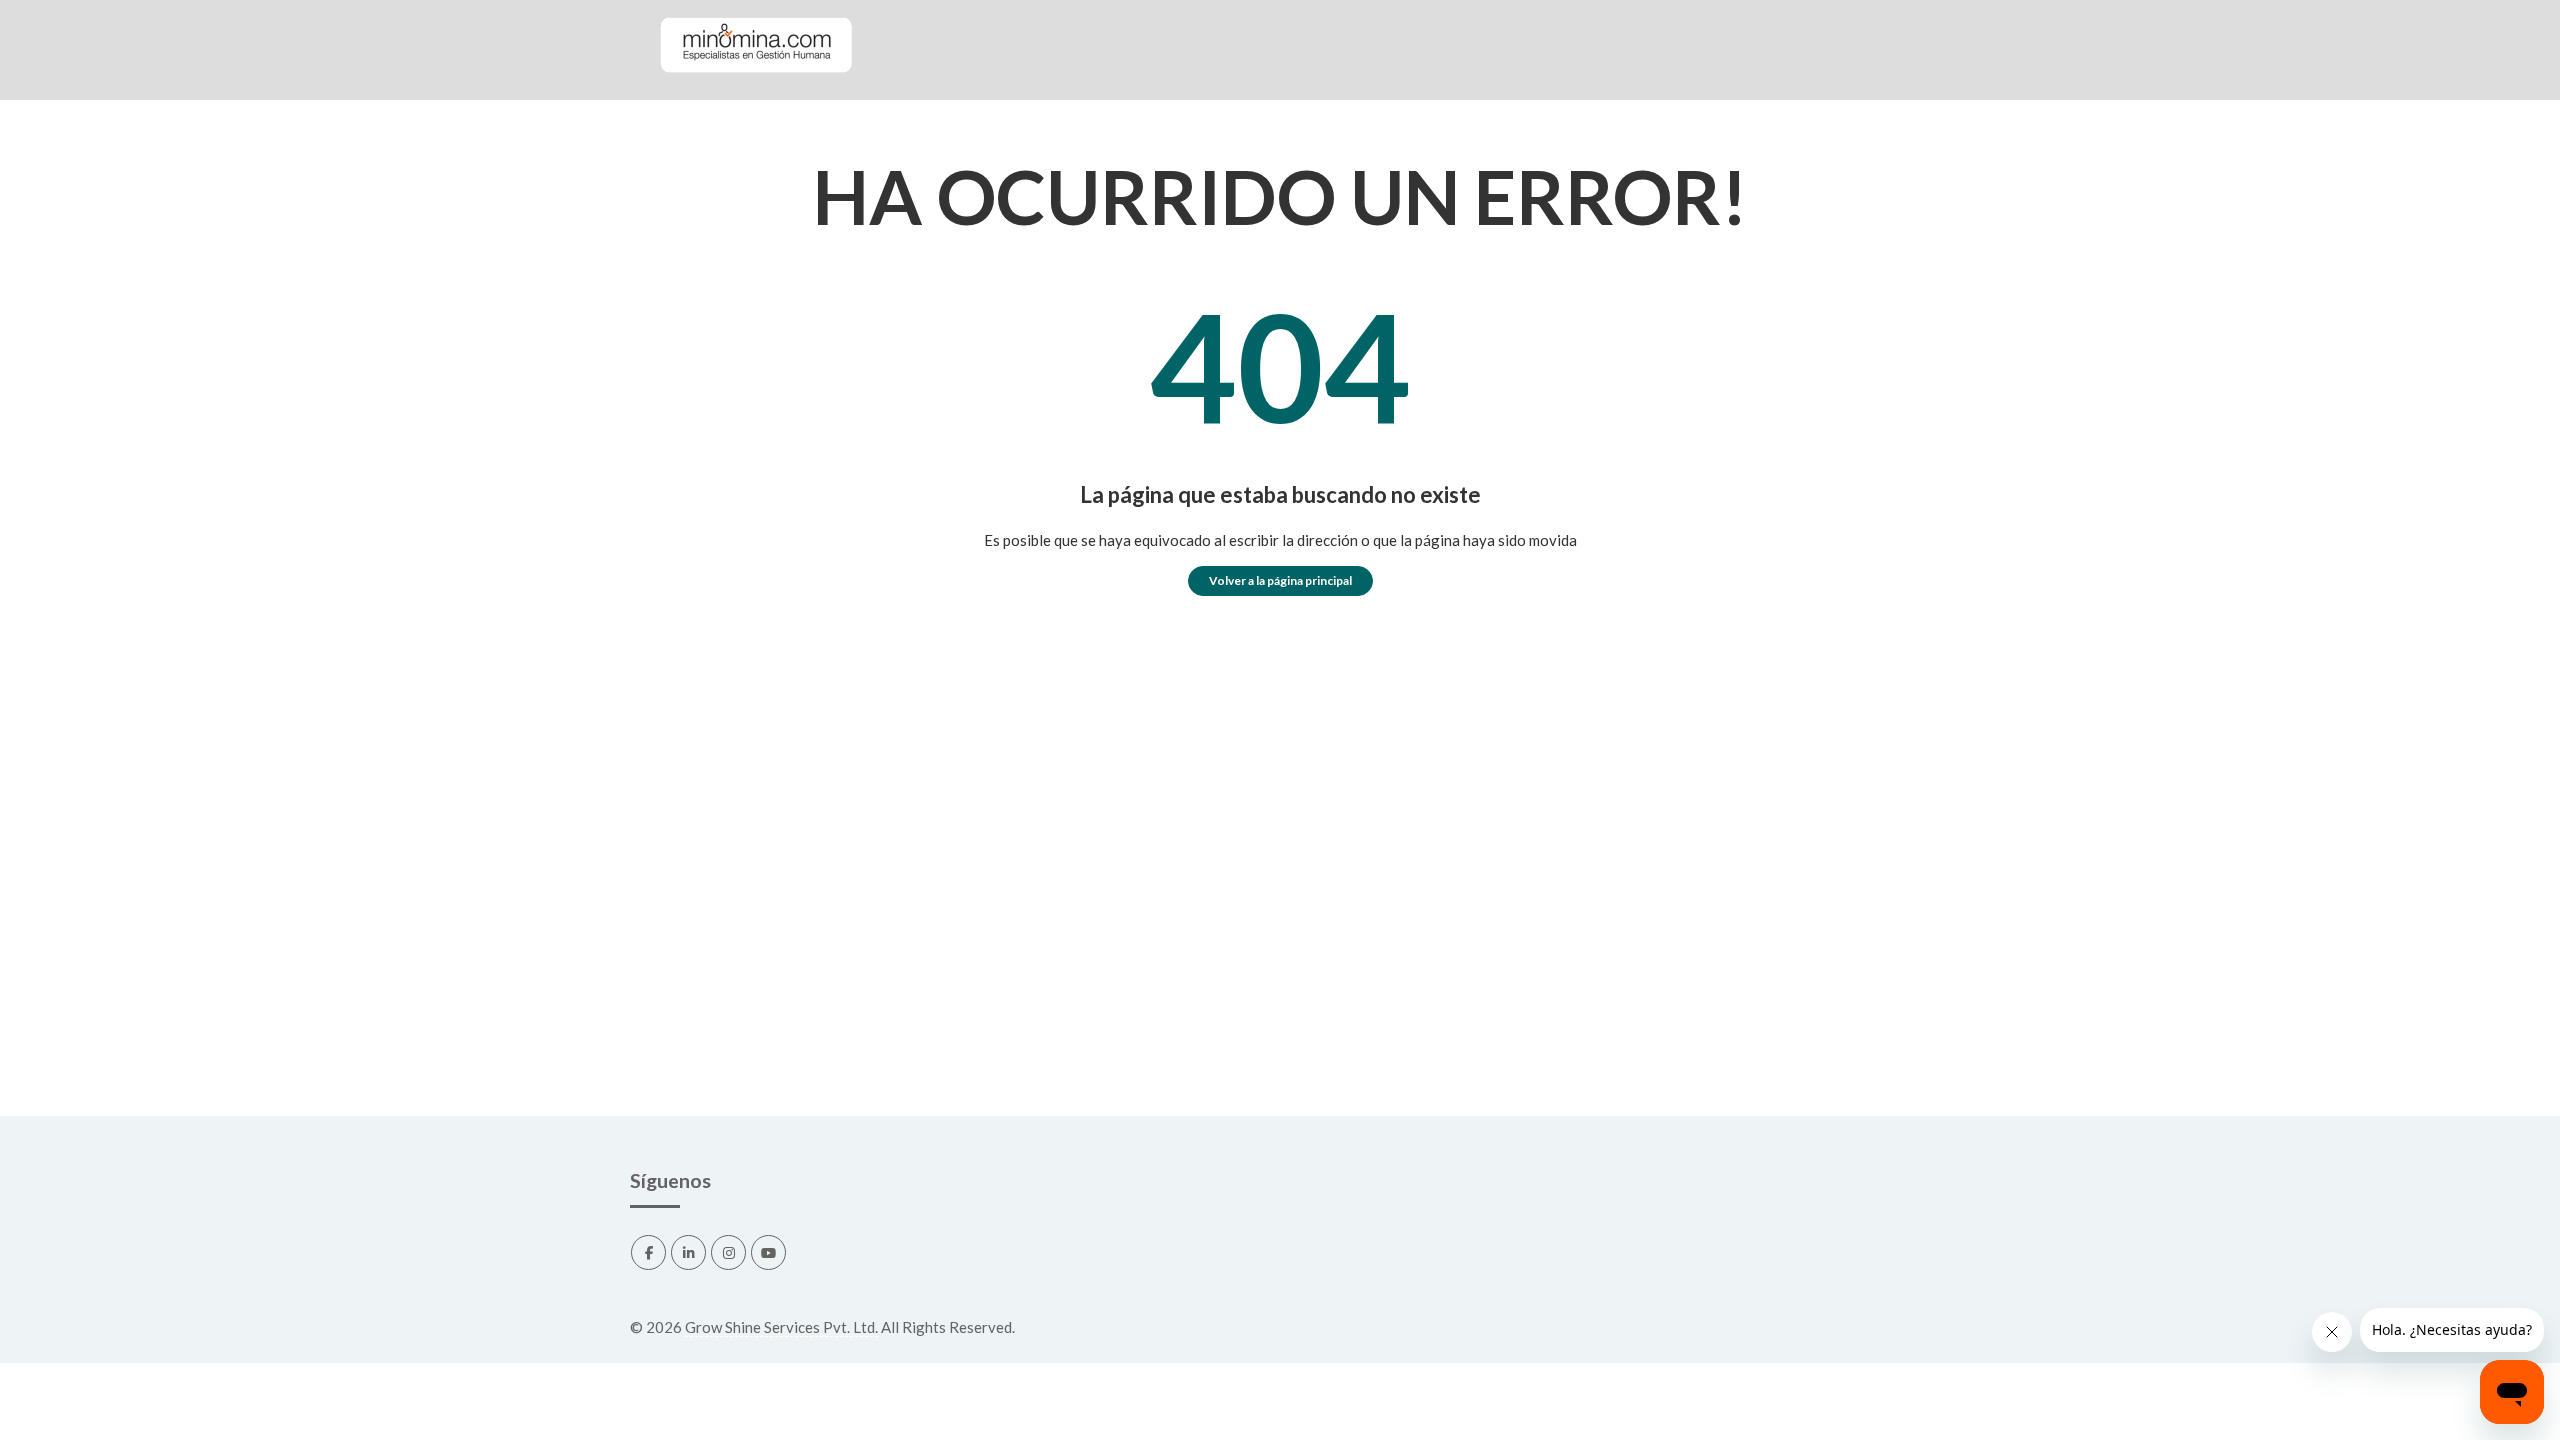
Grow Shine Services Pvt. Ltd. (781, 1327)
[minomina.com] (755, 91)
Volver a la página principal (1280, 580)
